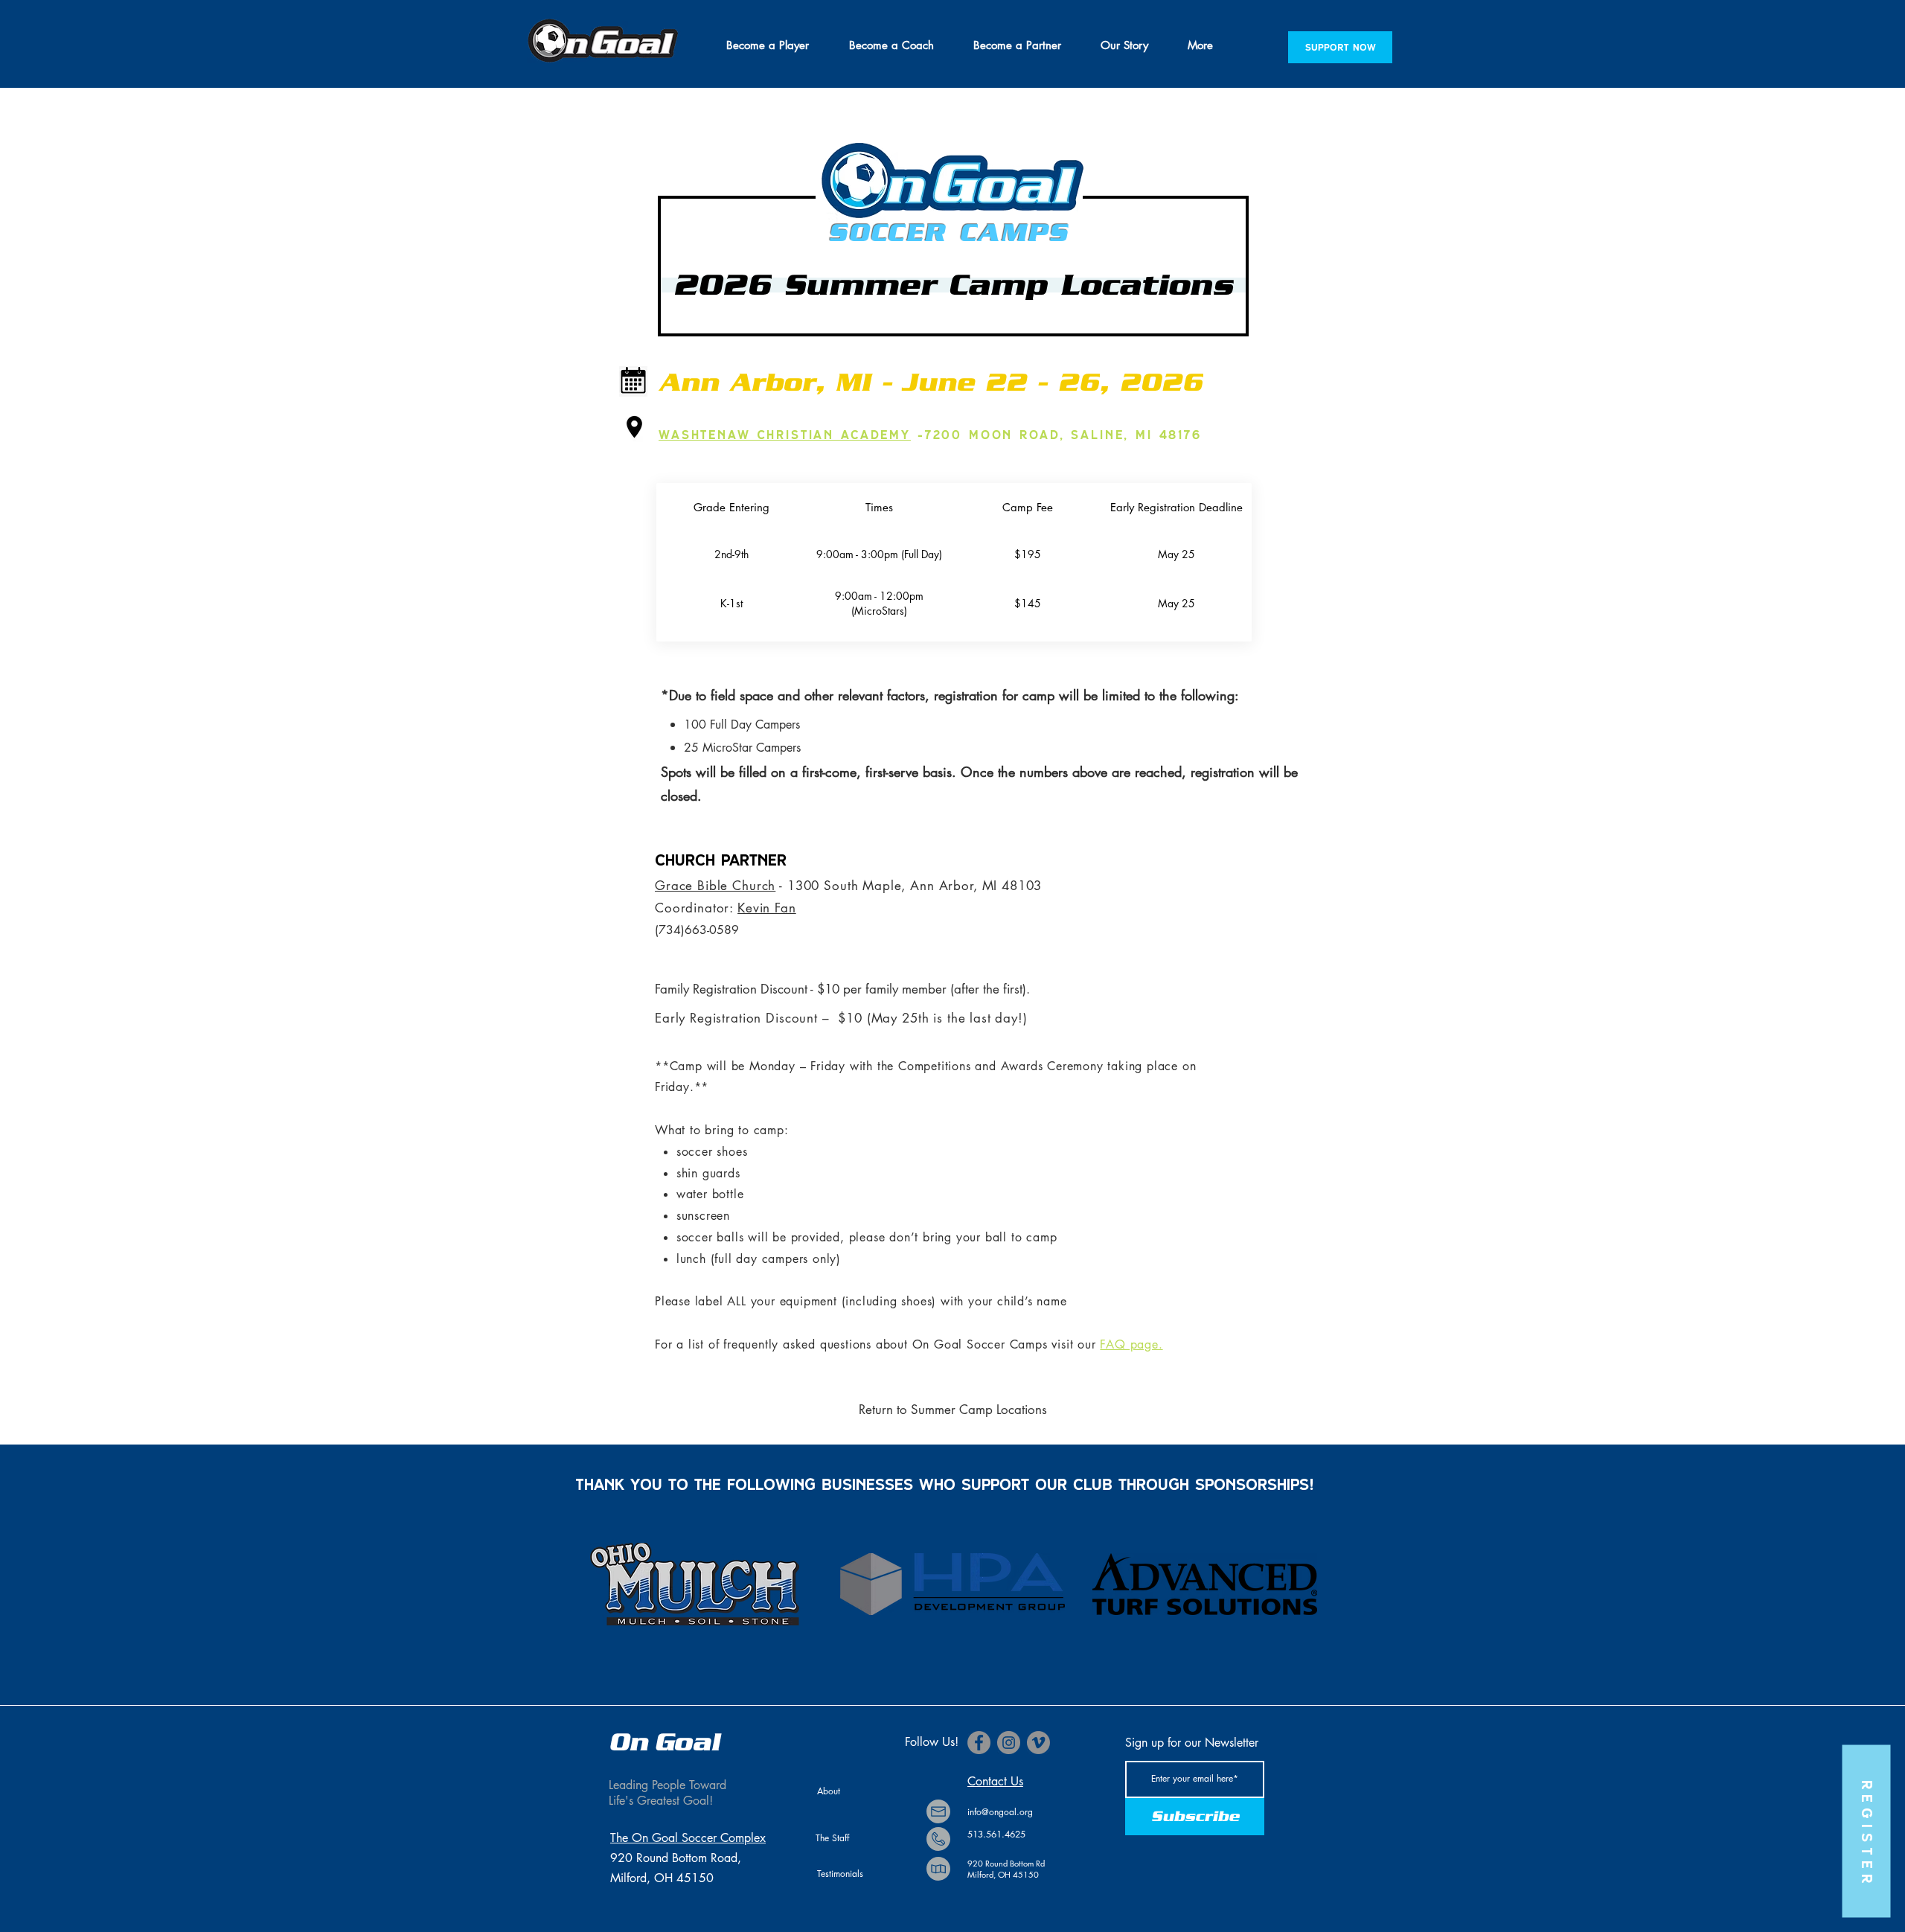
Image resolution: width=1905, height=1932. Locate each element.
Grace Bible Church (715, 886)
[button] (768, 45)
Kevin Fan (767, 908)
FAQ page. (1131, 1344)
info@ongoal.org (1000, 1812)
